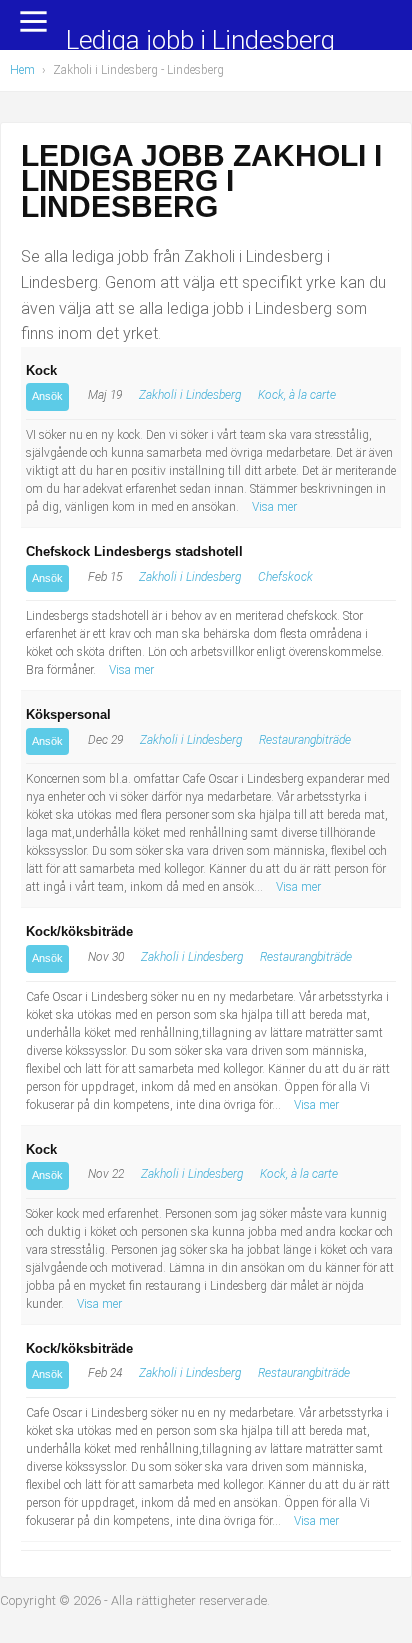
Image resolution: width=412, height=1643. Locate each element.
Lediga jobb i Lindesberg (200, 41)
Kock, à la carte (297, 395)
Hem (22, 70)
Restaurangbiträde (305, 740)
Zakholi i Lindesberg (190, 395)
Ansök (47, 396)
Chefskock (285, 577)
